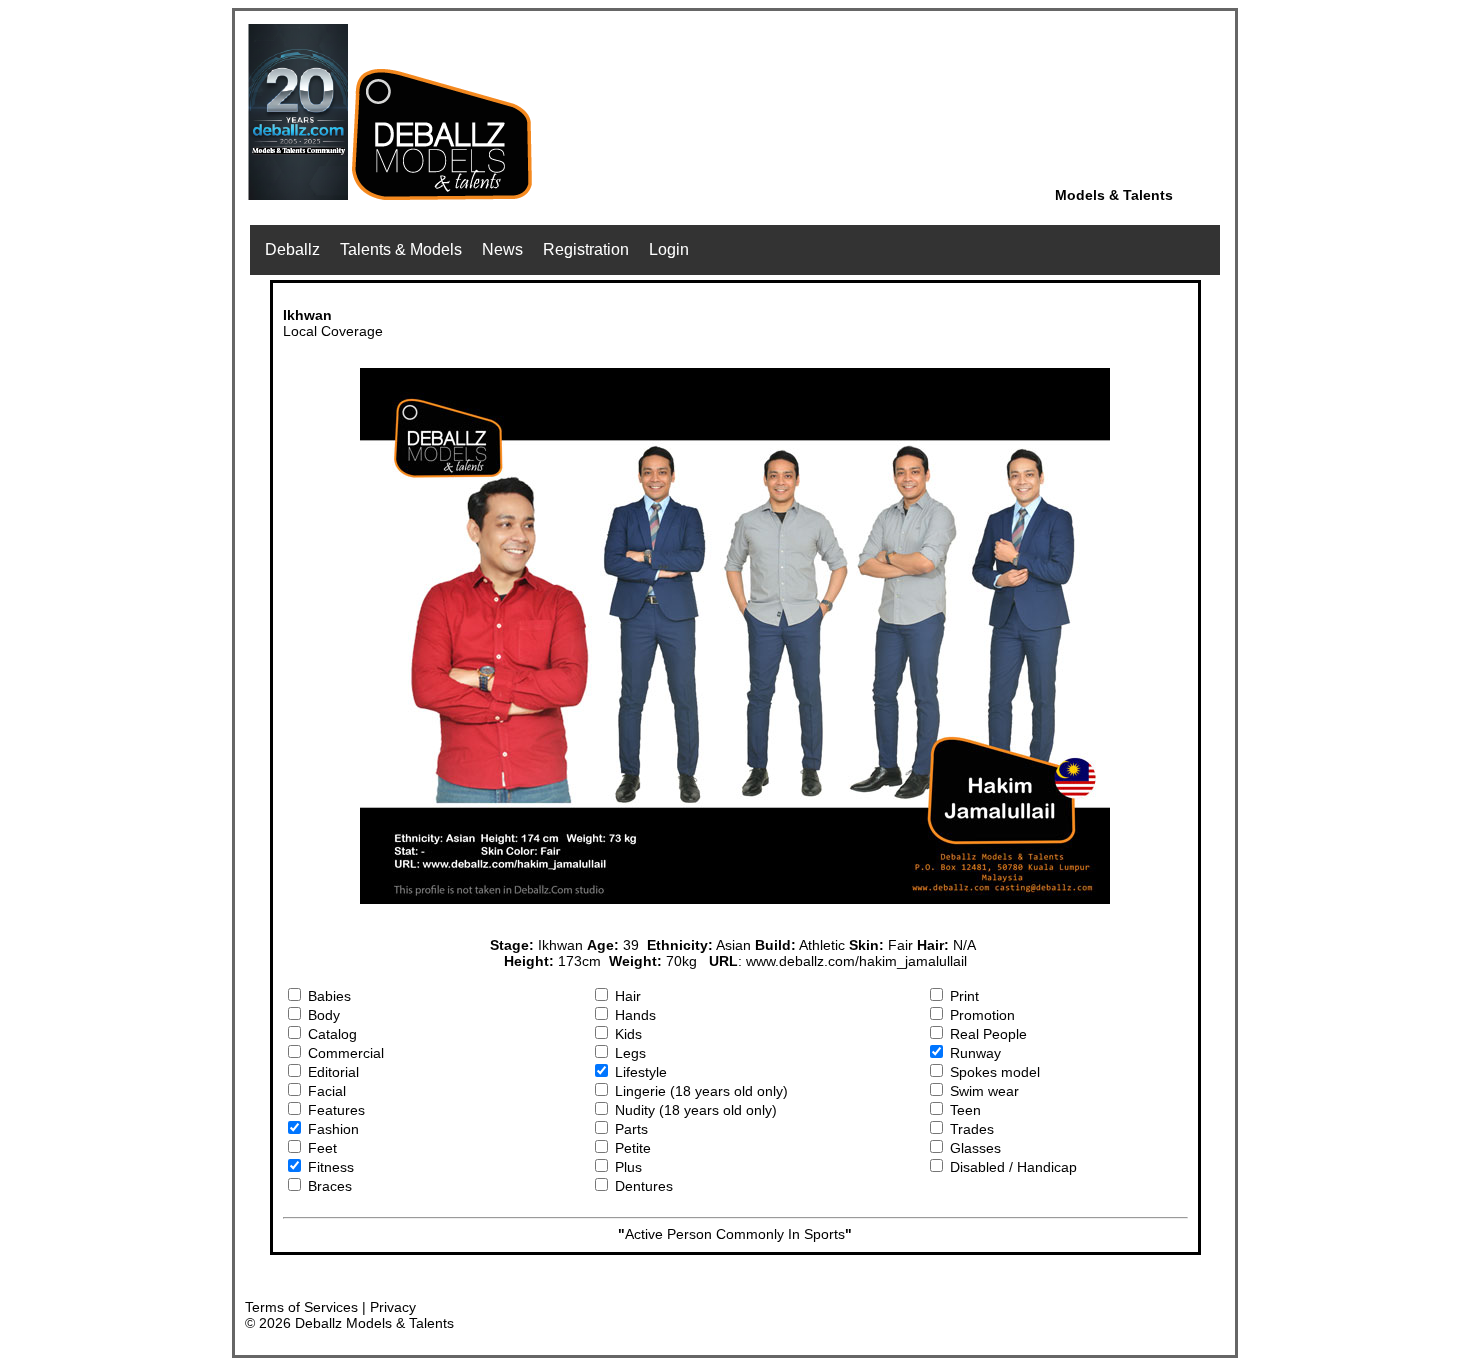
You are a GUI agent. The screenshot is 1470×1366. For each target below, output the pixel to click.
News (502, 249)
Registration (586, 249)
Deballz (292, 249)
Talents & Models (401, 249)
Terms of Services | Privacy (330, 1307)
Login (669, 249)
